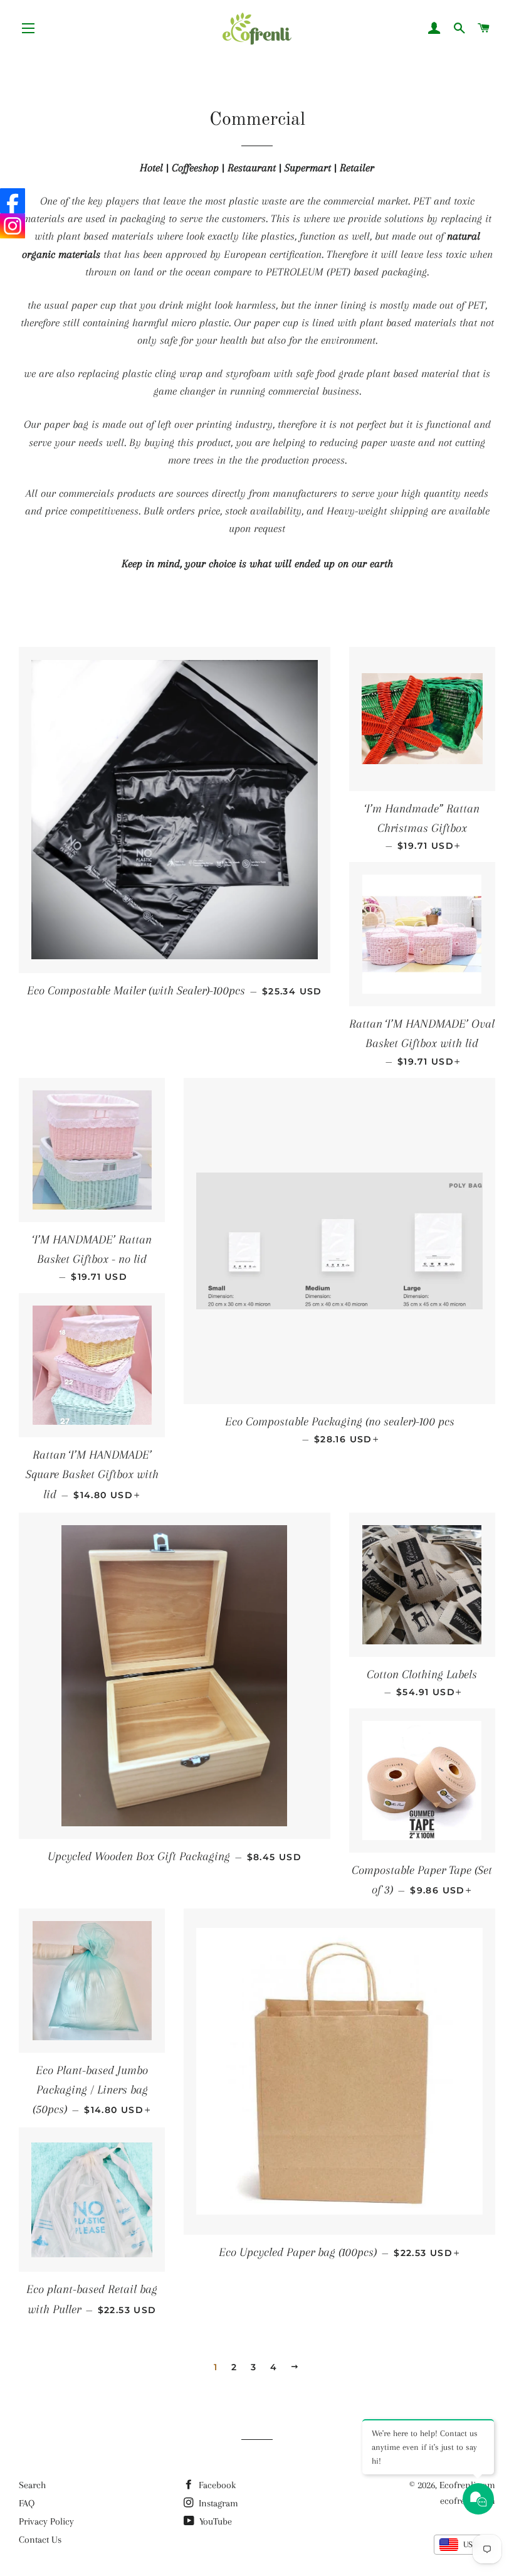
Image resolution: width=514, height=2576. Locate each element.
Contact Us (40, 2540)
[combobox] (464, 2545)
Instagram (217, 2503)
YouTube (214, 2521)
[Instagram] (13, 226)
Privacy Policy (46, 2521)
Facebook (216, 2485)
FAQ (27, 2503)
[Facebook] (13, 201)
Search (32, 2485)
